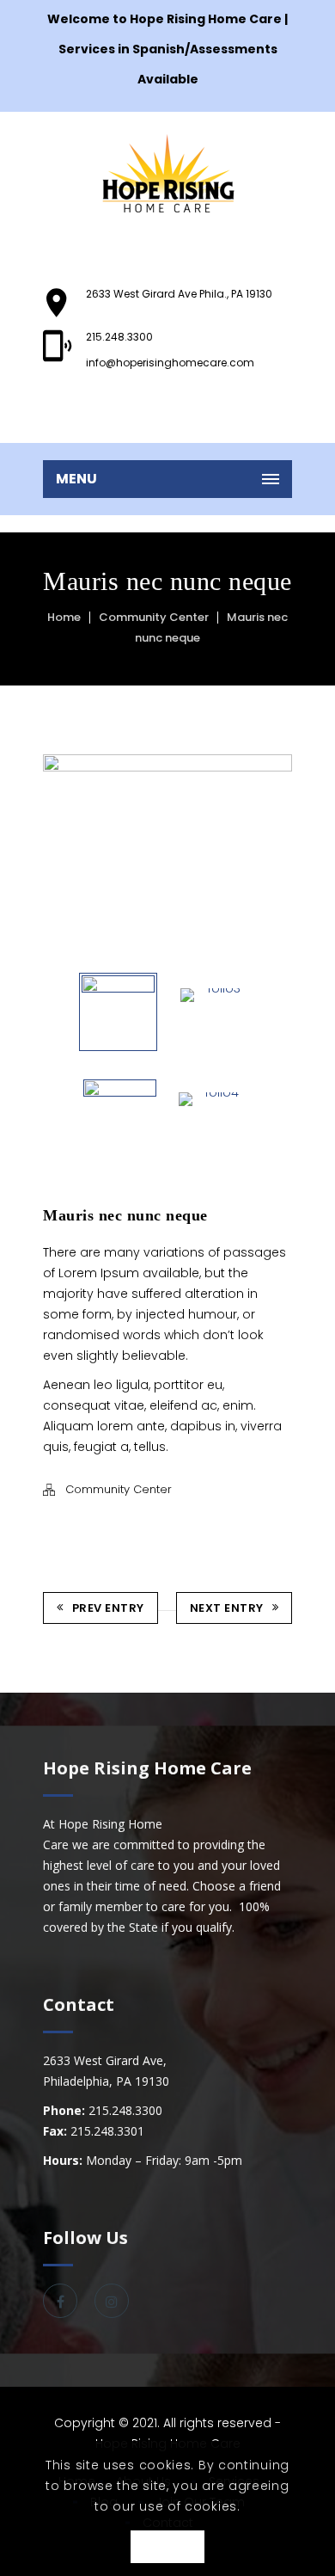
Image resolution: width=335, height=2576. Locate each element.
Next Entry (227, 1608)
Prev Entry (108, 1608)
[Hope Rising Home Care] (167, 173)
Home (64, 617)
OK (167, 2548)
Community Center (154, 617)
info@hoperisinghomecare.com (170, 363)
